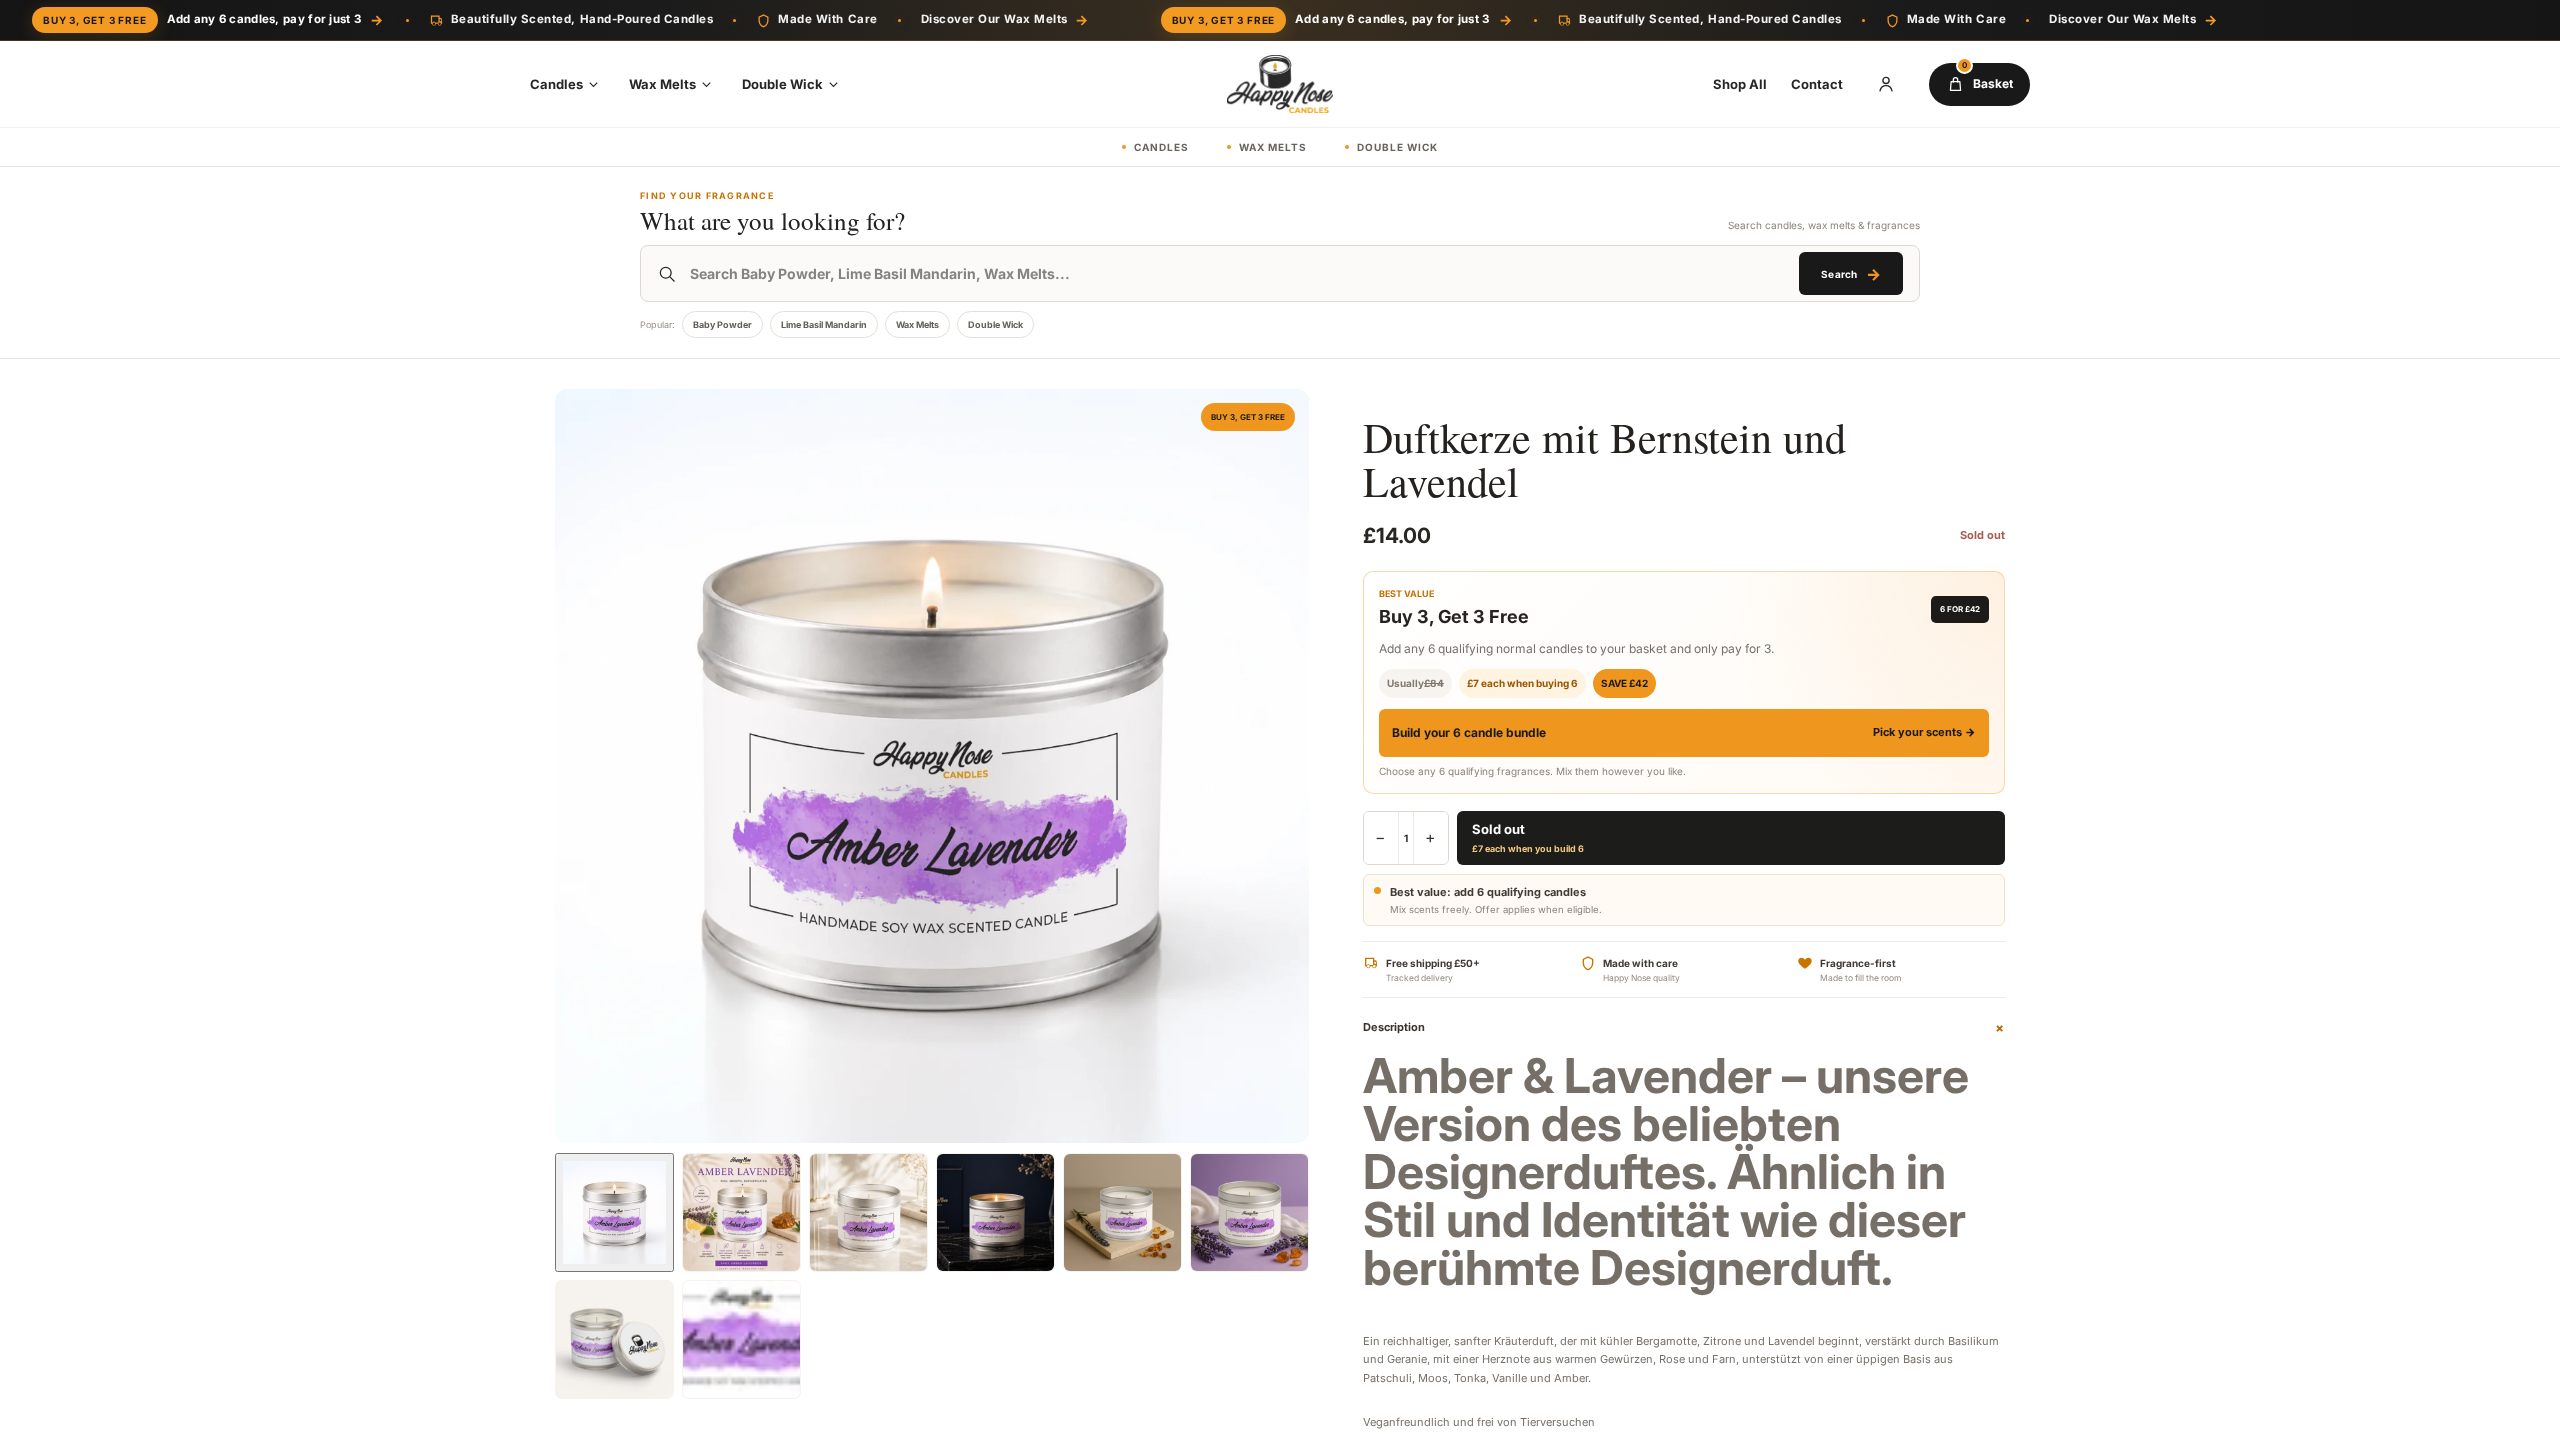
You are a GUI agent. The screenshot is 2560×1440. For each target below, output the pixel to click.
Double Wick (782, 84)
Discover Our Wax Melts (1005, 19)
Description (1684, 1027)
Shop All (1740, 84)
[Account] (1886, 84)
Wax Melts (662, 84)
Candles (556, 84)
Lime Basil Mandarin (824, 324)
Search (1850, 274)
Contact (1817, 84)
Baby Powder (722, 324)
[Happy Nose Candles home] (1280, 84)
